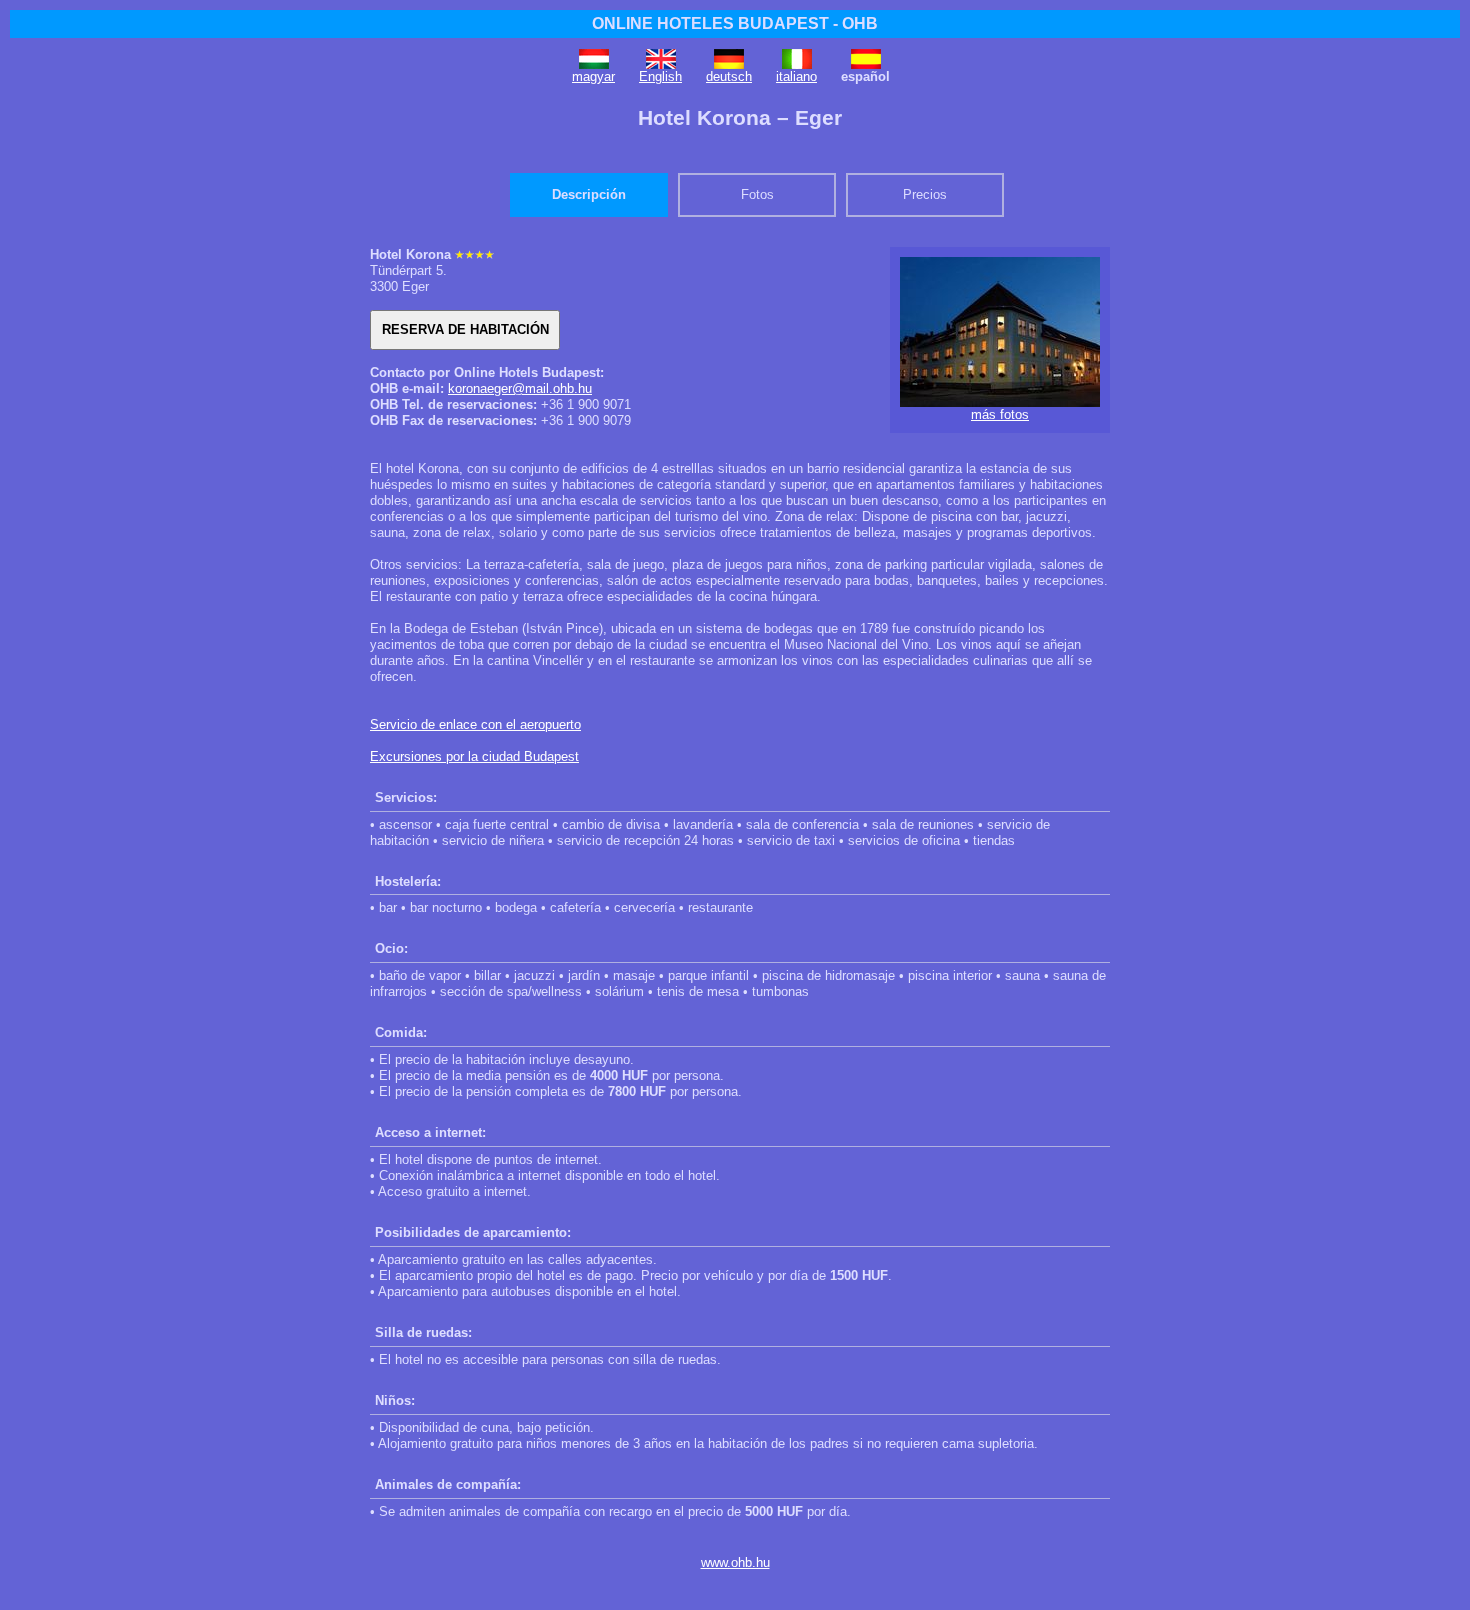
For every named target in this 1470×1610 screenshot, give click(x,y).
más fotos (1000, 414)
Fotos (757, 194)
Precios (925, 194)
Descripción (589, 194)
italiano (796, 76)
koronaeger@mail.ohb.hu (520, 388)
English (660, 76)
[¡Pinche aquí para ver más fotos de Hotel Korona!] (1000, 402)
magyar (593, 76)
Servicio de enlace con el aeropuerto (475, 724)
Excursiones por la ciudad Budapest (474, 756)
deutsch (729, 76)
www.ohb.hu (735, 1562)
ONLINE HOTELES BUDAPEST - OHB (735, 23)
